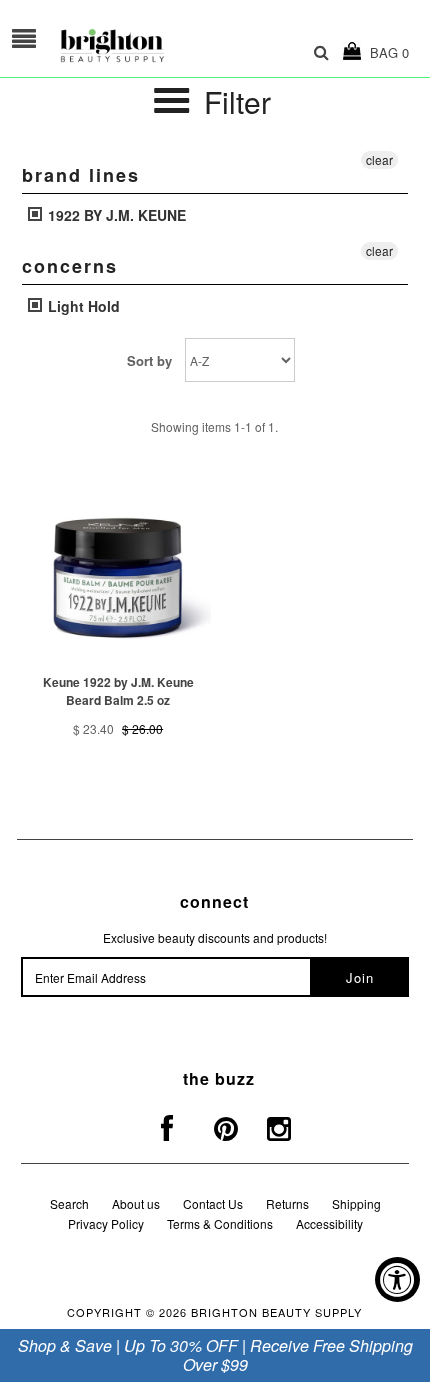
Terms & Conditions (220, 1223)
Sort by (149, 360)
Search (69, 1203)
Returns (287, 1203)
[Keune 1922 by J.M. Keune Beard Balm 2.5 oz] (118, 572)
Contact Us (213, 1203)
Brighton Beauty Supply (276, 1312)
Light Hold (82, 306)
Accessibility (329, 1223)
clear (379, 159)
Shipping (356, 1203)
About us (136, 1203)
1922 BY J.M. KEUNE (115, 215)
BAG (385, 52)
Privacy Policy (106, 1223)
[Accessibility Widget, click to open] (397, 1279)
